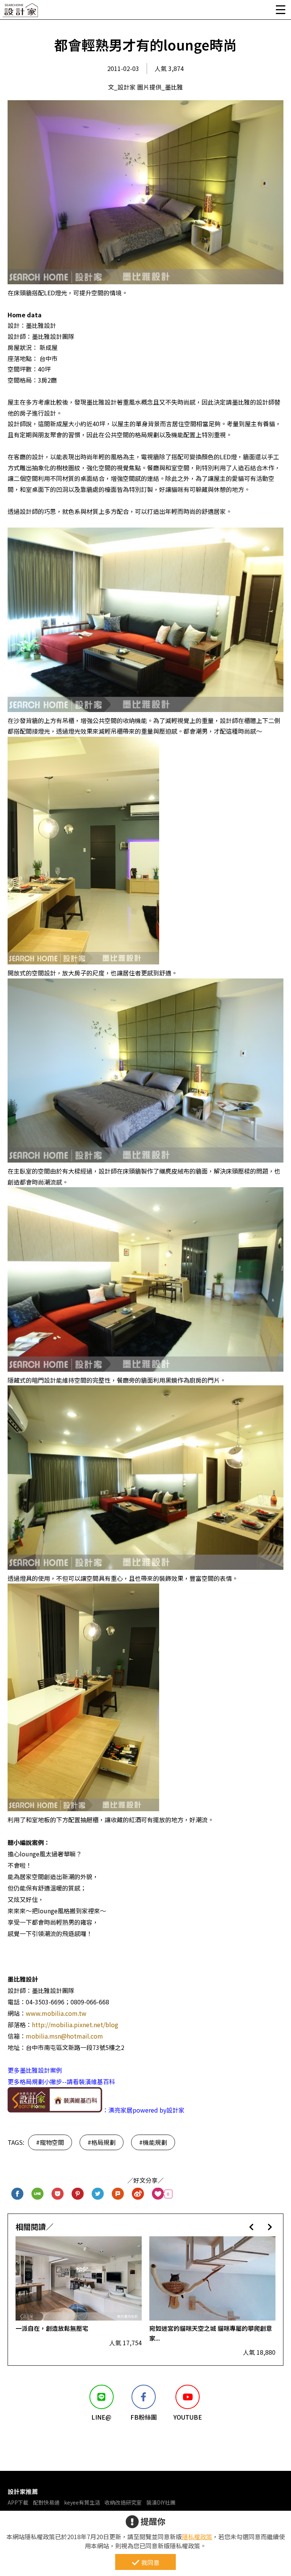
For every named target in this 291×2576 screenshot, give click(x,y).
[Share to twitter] (98, 2194)
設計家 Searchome (21, 12)
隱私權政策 (197, 2537)
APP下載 (18, 2502)
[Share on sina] (138, 2194)
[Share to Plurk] (118, 2194)
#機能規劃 (153, 2142)
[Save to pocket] (58, 2194)
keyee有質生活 (82, 2502)
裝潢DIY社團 (161, 2502)
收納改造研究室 (123, 2502)
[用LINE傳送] (38, 2194)
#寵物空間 (50, 2142)
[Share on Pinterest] (78, 2194)
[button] (251, 2227)
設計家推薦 (23, 2491)
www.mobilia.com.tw (56, 2013)
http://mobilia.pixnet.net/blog (75, 2025)
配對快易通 (46, 2502)
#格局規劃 (102, 2142)
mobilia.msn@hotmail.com (64, 2036)
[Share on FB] (18, 2194)
